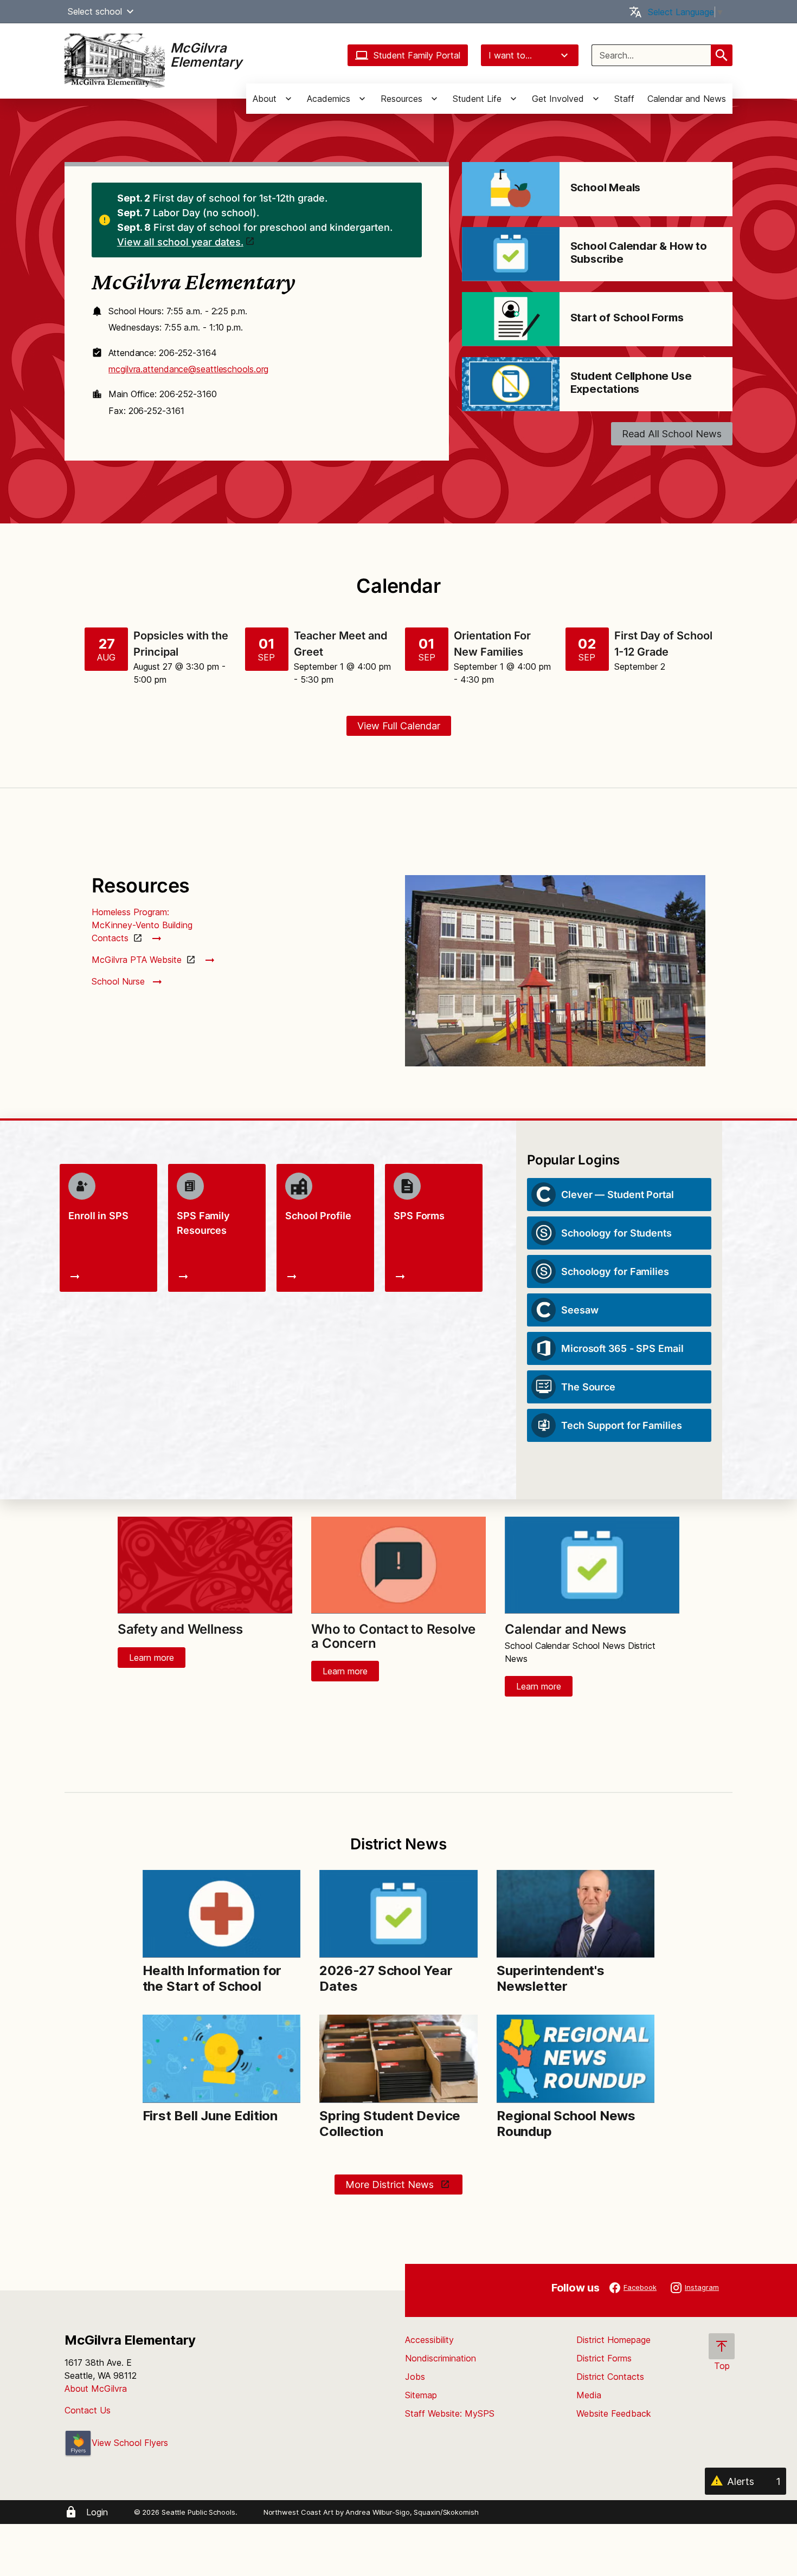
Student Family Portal (417, 55)
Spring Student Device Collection (390, 2124)
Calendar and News (687, 99)
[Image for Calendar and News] (592, 1565)
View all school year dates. (180, 242)
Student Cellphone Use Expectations (631, 383)
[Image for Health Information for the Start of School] (221, 1914)
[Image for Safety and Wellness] (205, 1565)
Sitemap (421, 2395)
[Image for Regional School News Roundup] (576, 2059)
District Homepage (613, 2340)
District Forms (604, 2358)
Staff (624, 99)
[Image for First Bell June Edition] (221, 2059)
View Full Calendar (399, 726)
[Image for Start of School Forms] (511, 319)
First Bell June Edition (210, 2116)
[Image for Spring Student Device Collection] (398, 2059)
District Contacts (610, 2377)
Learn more (152, 1658)
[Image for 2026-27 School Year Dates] (398, 1914)
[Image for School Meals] (511, 189)
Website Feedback (614, 2413)
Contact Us (88, 2410)
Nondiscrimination (441, 2358)
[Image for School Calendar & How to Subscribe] (511, 254)
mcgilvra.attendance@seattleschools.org (188, 369)
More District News (391, 2185)
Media (589, 2395)
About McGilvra (96, 2389)
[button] (130, 11)
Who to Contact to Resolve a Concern (393, 1636)
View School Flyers (130, 2443)
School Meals (606, 187)
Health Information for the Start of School (212, 1978)
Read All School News (672, 434)
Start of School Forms (627, 318)
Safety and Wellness (180, 1629)
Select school (95, 11)
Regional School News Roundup (566, 2124)
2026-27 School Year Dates (386, 1978)
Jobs (415, 2377)
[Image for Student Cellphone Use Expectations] (511, 384)
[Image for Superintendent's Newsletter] (576, 1914)
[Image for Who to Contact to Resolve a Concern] (398, 1565)
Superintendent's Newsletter (551, 1978)
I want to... (510, 55)
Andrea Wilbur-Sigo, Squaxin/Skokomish (412, 2512)
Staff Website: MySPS (450, 2413)
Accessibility (429, 2340)
